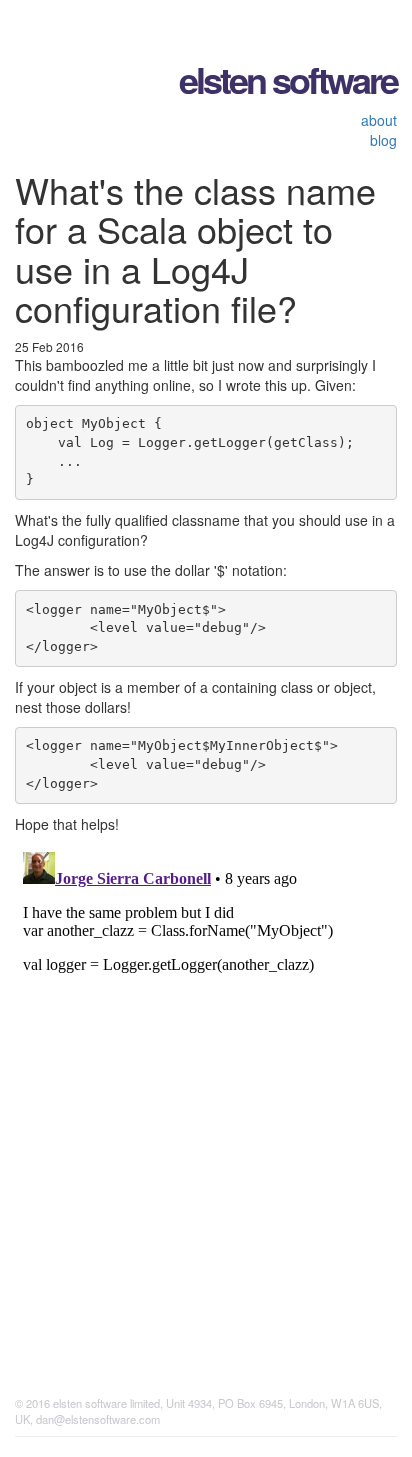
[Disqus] (206, 1094)
